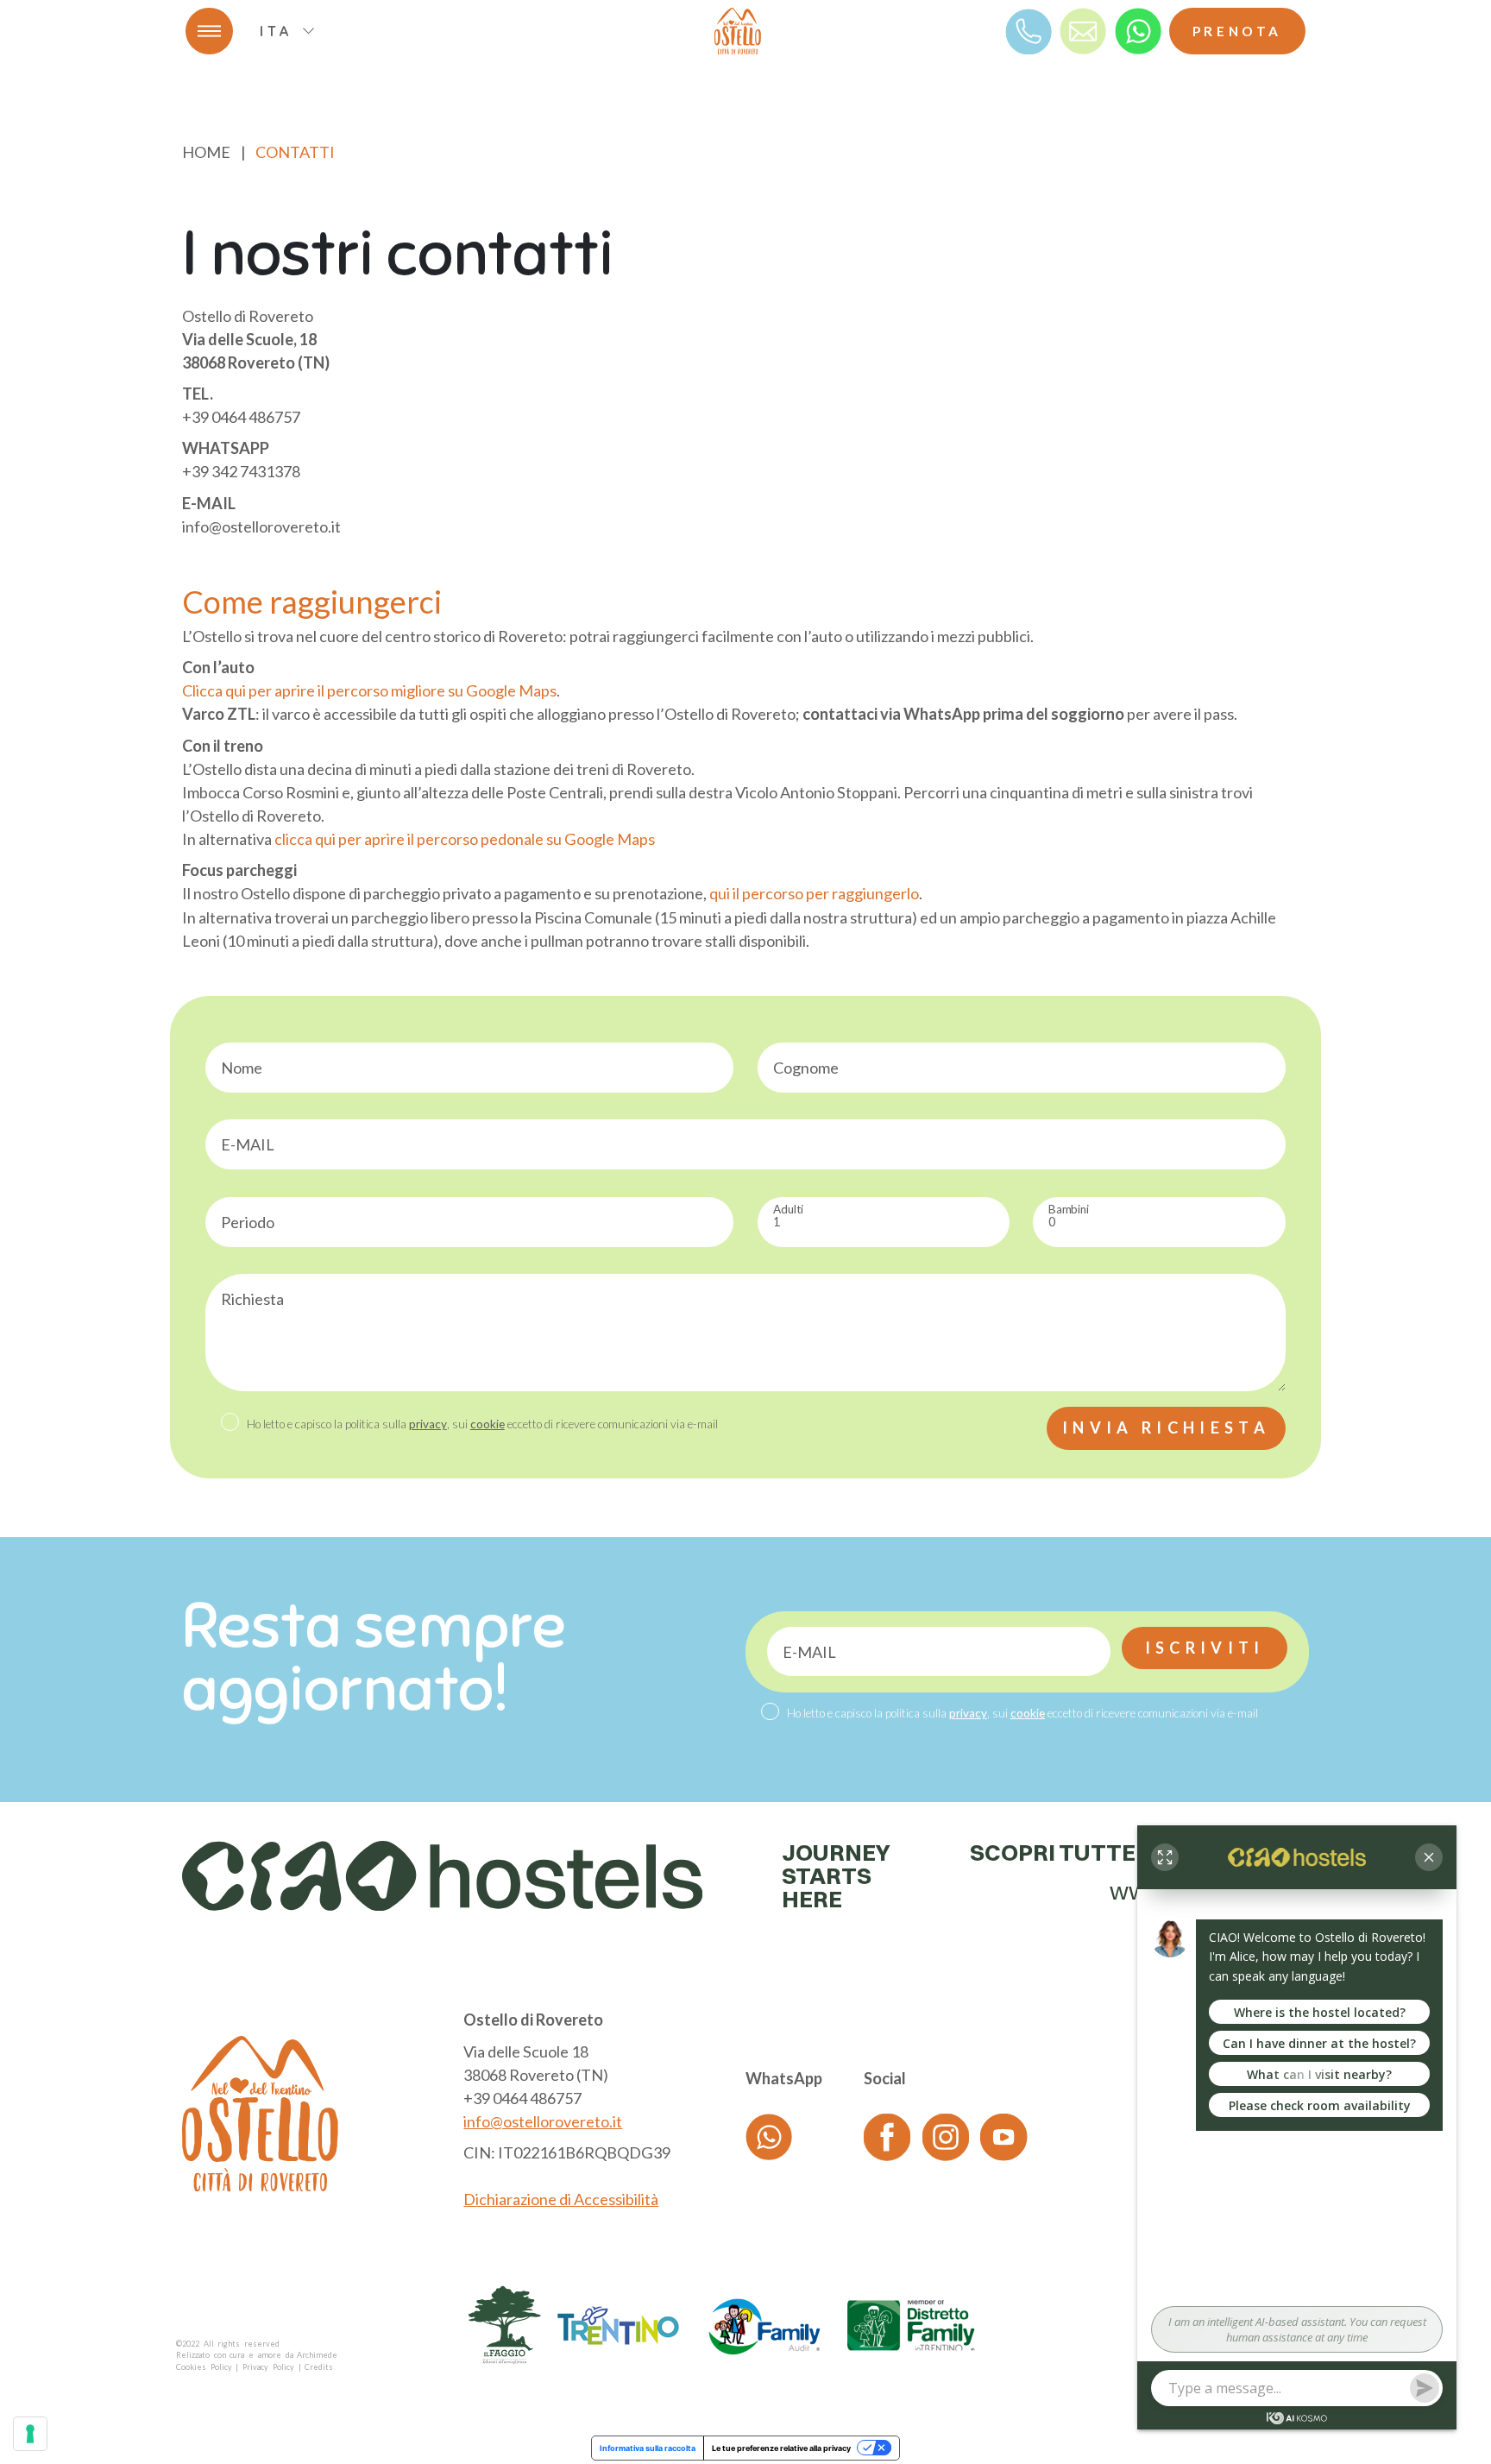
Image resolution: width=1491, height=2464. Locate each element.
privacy (428, 1424)
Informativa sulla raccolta (648, 2448)
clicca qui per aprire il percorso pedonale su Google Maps (465, 839)
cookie (488, 1424)
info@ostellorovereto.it (543, 2121)
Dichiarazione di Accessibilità (561, 2199)
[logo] (738, 31)
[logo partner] (505, 2325)
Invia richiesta (1166, 1427)
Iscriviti (1205, 1648)
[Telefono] (1029, 30)
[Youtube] (1003, 2136)
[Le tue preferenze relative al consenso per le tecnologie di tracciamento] (30, 2434)
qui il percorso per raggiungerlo (814, 893)
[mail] (1083, 30)
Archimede (317, 2355)
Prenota (1237, 31)
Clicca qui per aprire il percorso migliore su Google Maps (369, 690)
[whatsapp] (1138, 30)
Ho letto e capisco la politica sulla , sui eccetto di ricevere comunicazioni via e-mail (482, 1424)
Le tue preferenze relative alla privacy (781, 2448)
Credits (319, 2367)
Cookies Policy (204, 2367)
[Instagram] (946, 2136)
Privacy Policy (268, 2367)
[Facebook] (887, 2136)
